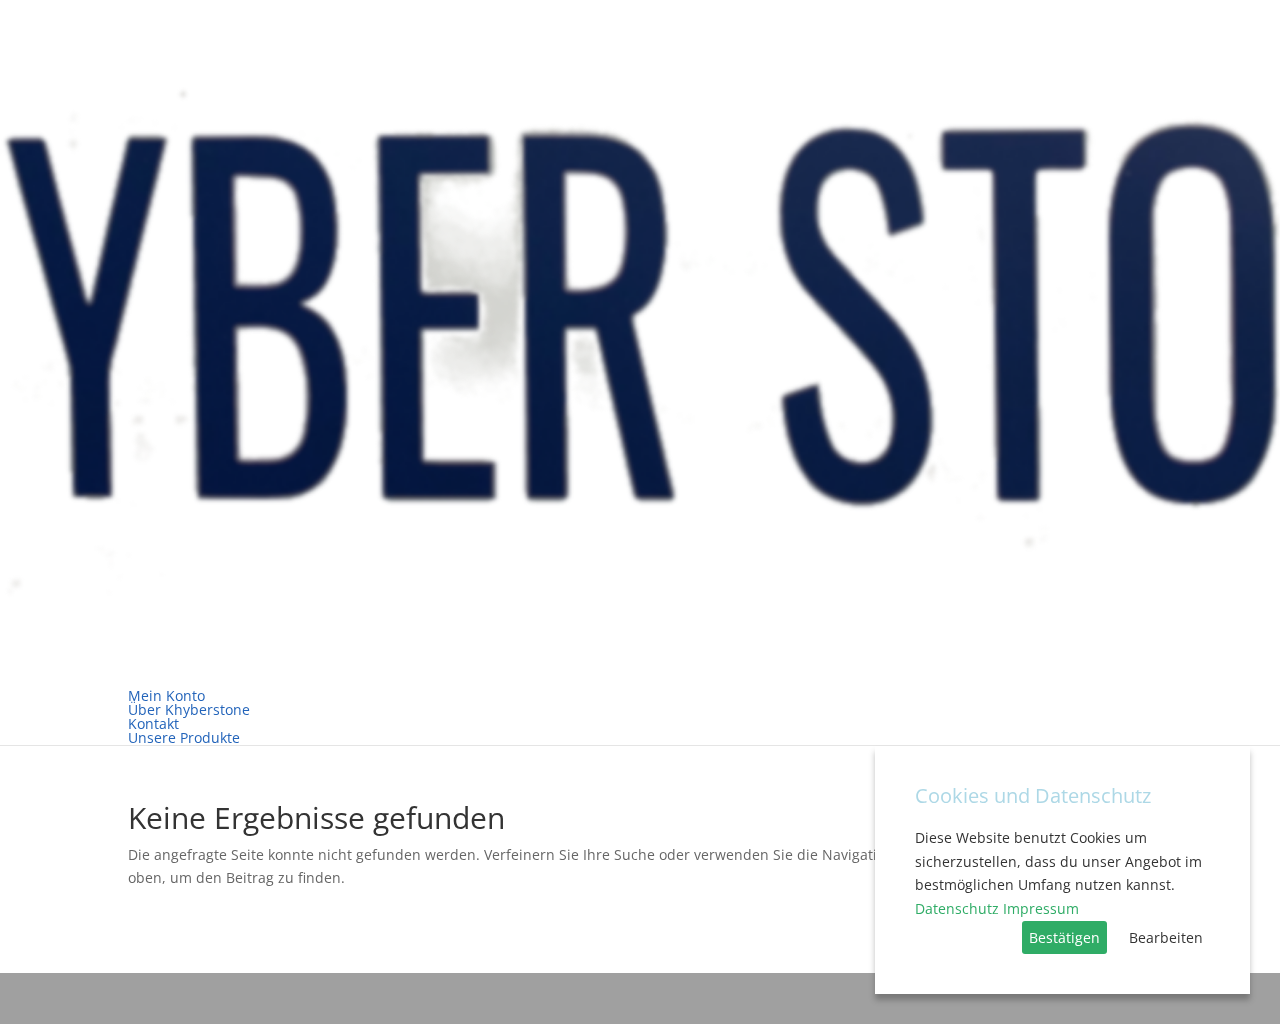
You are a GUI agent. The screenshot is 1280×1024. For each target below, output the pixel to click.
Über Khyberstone (189, 709)
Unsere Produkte (184, 737)
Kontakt (153, 723)
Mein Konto (166, 695)
